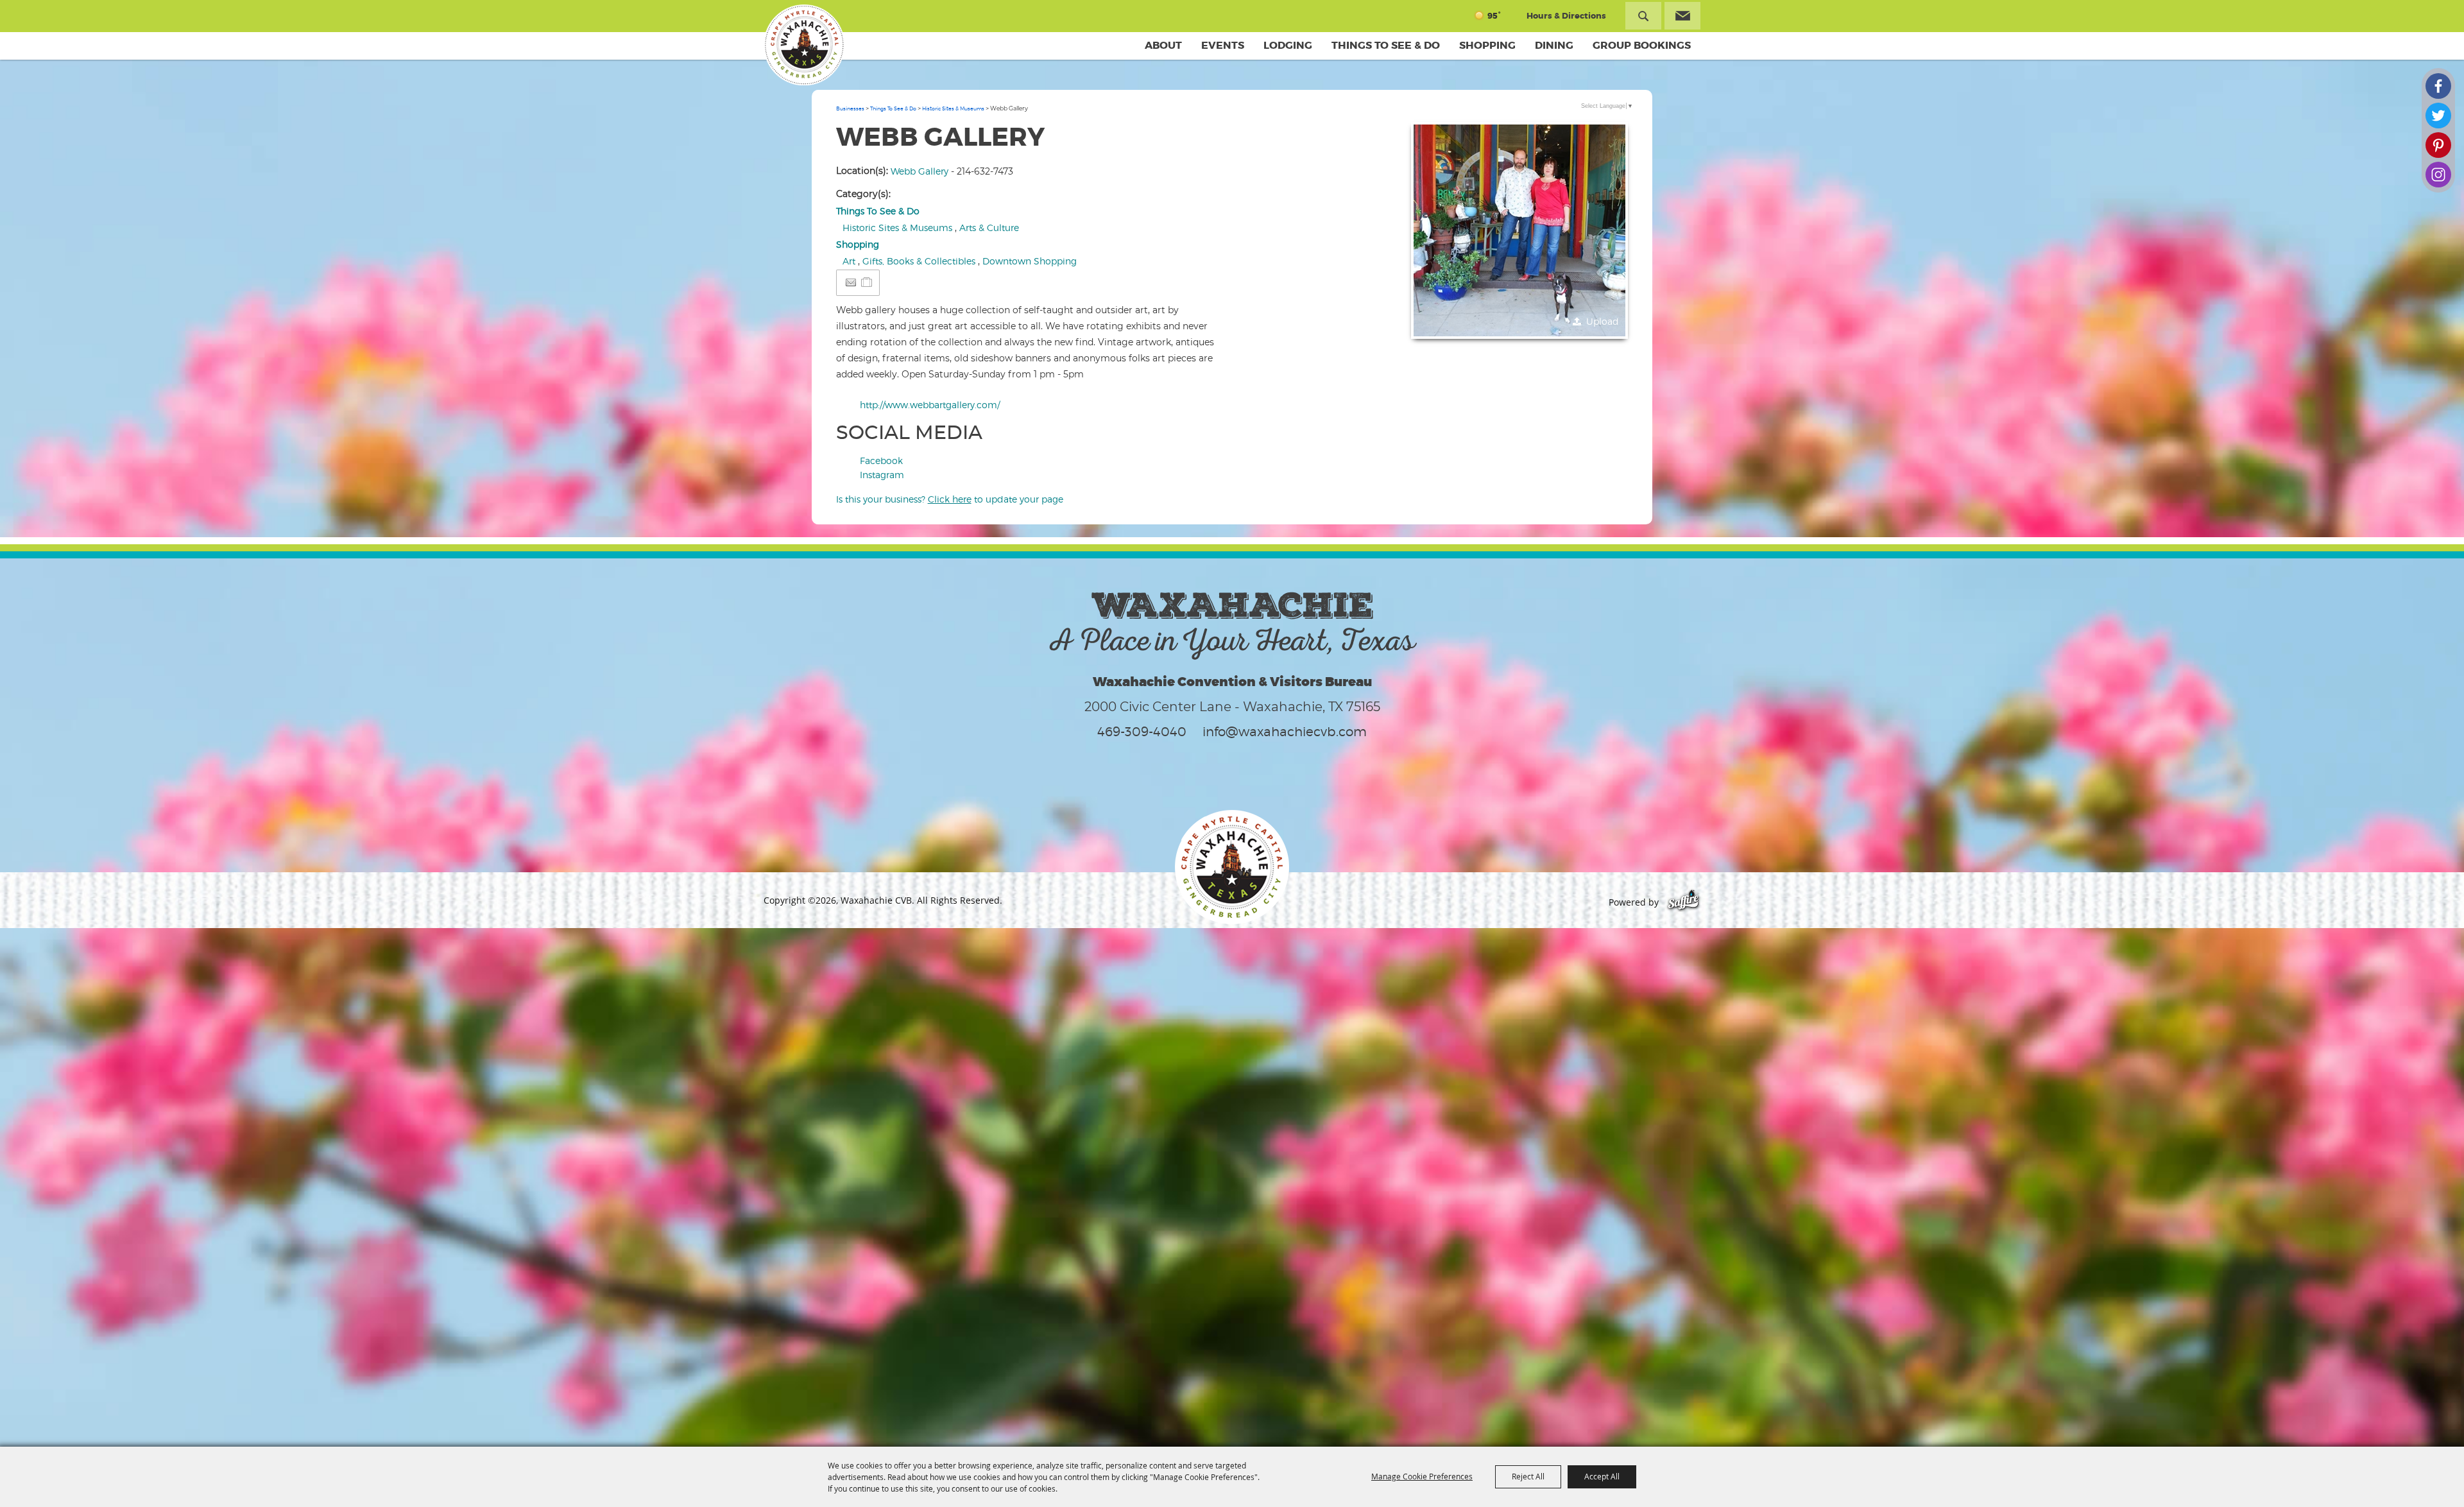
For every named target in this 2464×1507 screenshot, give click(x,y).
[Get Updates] (1682, 16)
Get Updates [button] (1682, 16)
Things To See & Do (1386, 45)
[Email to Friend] (851, 283)
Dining (1554, 45)
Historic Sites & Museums (953, 108)
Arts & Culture (989, 228)
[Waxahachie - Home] (1232, 867)
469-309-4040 (1142, 732)
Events (1223, 45)
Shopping (1487, 45)
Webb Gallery (920, 171)
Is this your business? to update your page (950, 499)
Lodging (1288, 45)
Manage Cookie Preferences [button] (1422, 1476)
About (1163, 45)
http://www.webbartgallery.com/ (930, 405)
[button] (1519, 230)
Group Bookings (1642, 45)
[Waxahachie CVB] (804, 45)
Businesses (850, 108)
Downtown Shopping (1030, 261)
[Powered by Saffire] (1683, 902)
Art (849, 261)
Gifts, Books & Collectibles (919, 261)
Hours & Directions (1566, 16)
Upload (1603, 321)
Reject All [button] (1528, 1476)
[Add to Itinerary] (867, 282)
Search (1643, 16)
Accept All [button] (1602, 1476)
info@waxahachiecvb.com (1285, 732)
